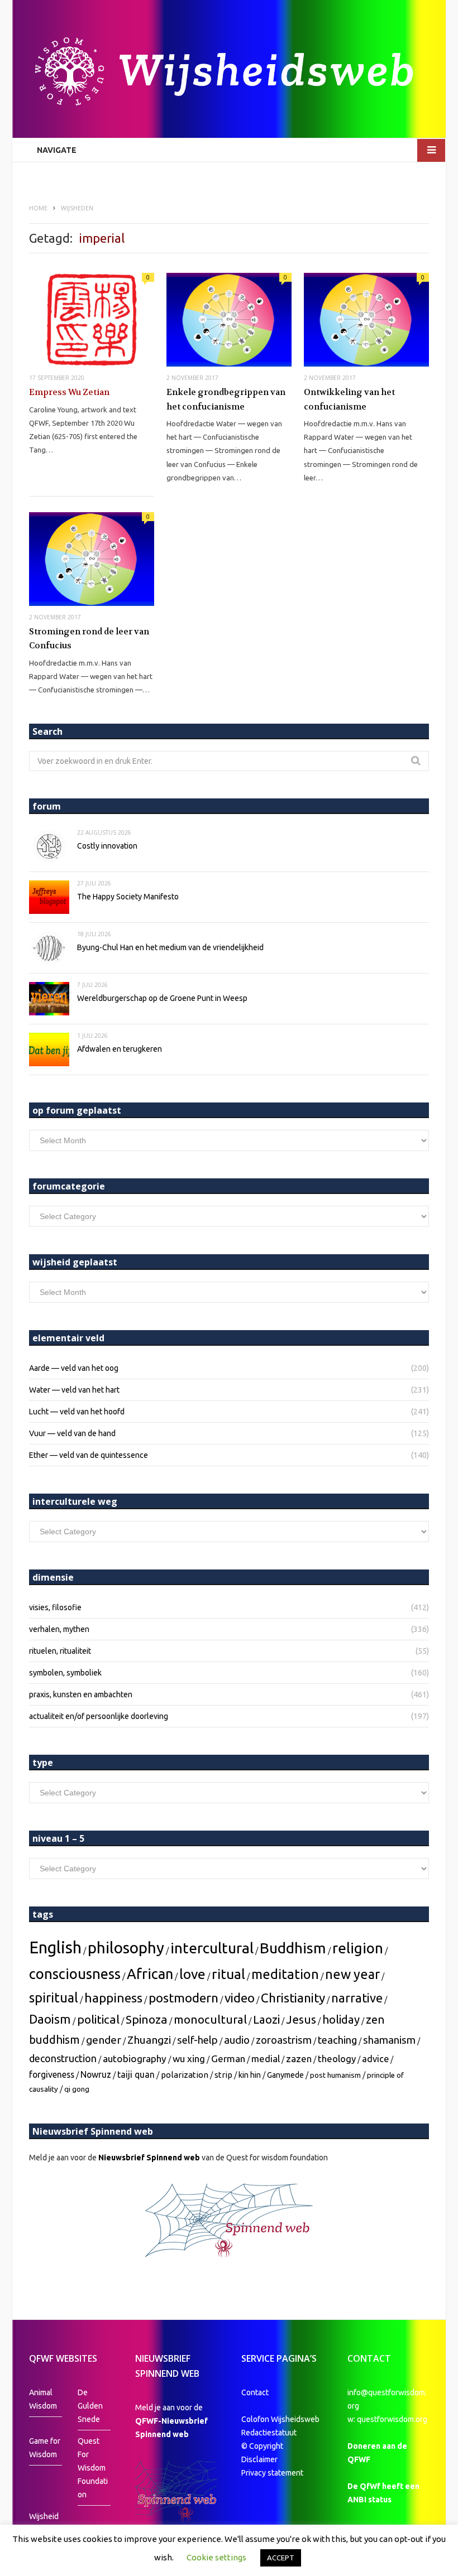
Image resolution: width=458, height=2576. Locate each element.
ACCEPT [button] (281, 2558)
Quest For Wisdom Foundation (93, 2468)
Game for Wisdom (45, 2448)
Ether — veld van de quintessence (89, 1455)
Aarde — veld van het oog (74, 1368)
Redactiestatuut (270, 2433)
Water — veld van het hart (74, 1390)
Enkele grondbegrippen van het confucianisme (226, 399)
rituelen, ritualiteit (60, 1651)
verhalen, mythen (59, 1629)
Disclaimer (259, 2459)
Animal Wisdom (43, 2399)
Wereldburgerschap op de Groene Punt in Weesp (162, 998)
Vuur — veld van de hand (72, 1433)
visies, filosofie (55, 1607)
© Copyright (262, 2446)
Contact (255, 2392)
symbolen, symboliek (65, 1673)
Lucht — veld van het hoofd (77, 1412)
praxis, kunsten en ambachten (81, 1694)
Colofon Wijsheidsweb (280, 2419)
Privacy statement (272, 2473)
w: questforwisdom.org (387, 2419)
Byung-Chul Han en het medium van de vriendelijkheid (170, 947)
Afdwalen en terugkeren (120, 1049)
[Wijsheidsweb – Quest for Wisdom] (229, 73)
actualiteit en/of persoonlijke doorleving (99, 1716)
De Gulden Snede (90, 2406)
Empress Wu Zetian (69, 392)
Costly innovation (107, 846)
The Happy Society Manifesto (128, 897)
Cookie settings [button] (216, 2557)
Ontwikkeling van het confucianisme (349, 399)
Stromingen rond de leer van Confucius (89, 639)
